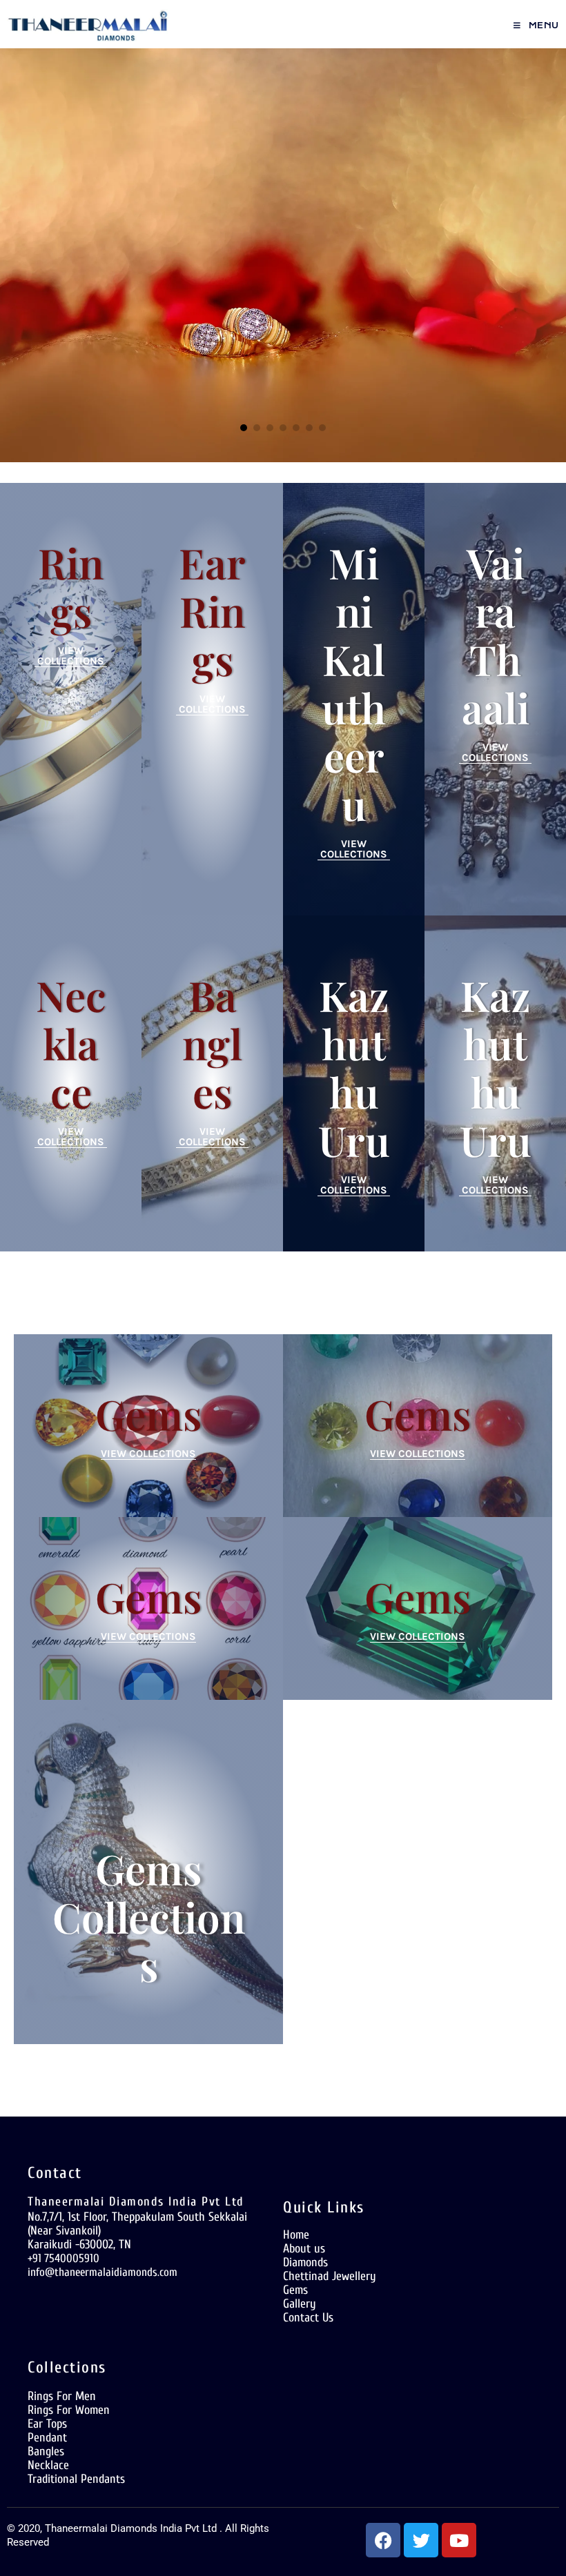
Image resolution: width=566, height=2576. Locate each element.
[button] (244, 428)
